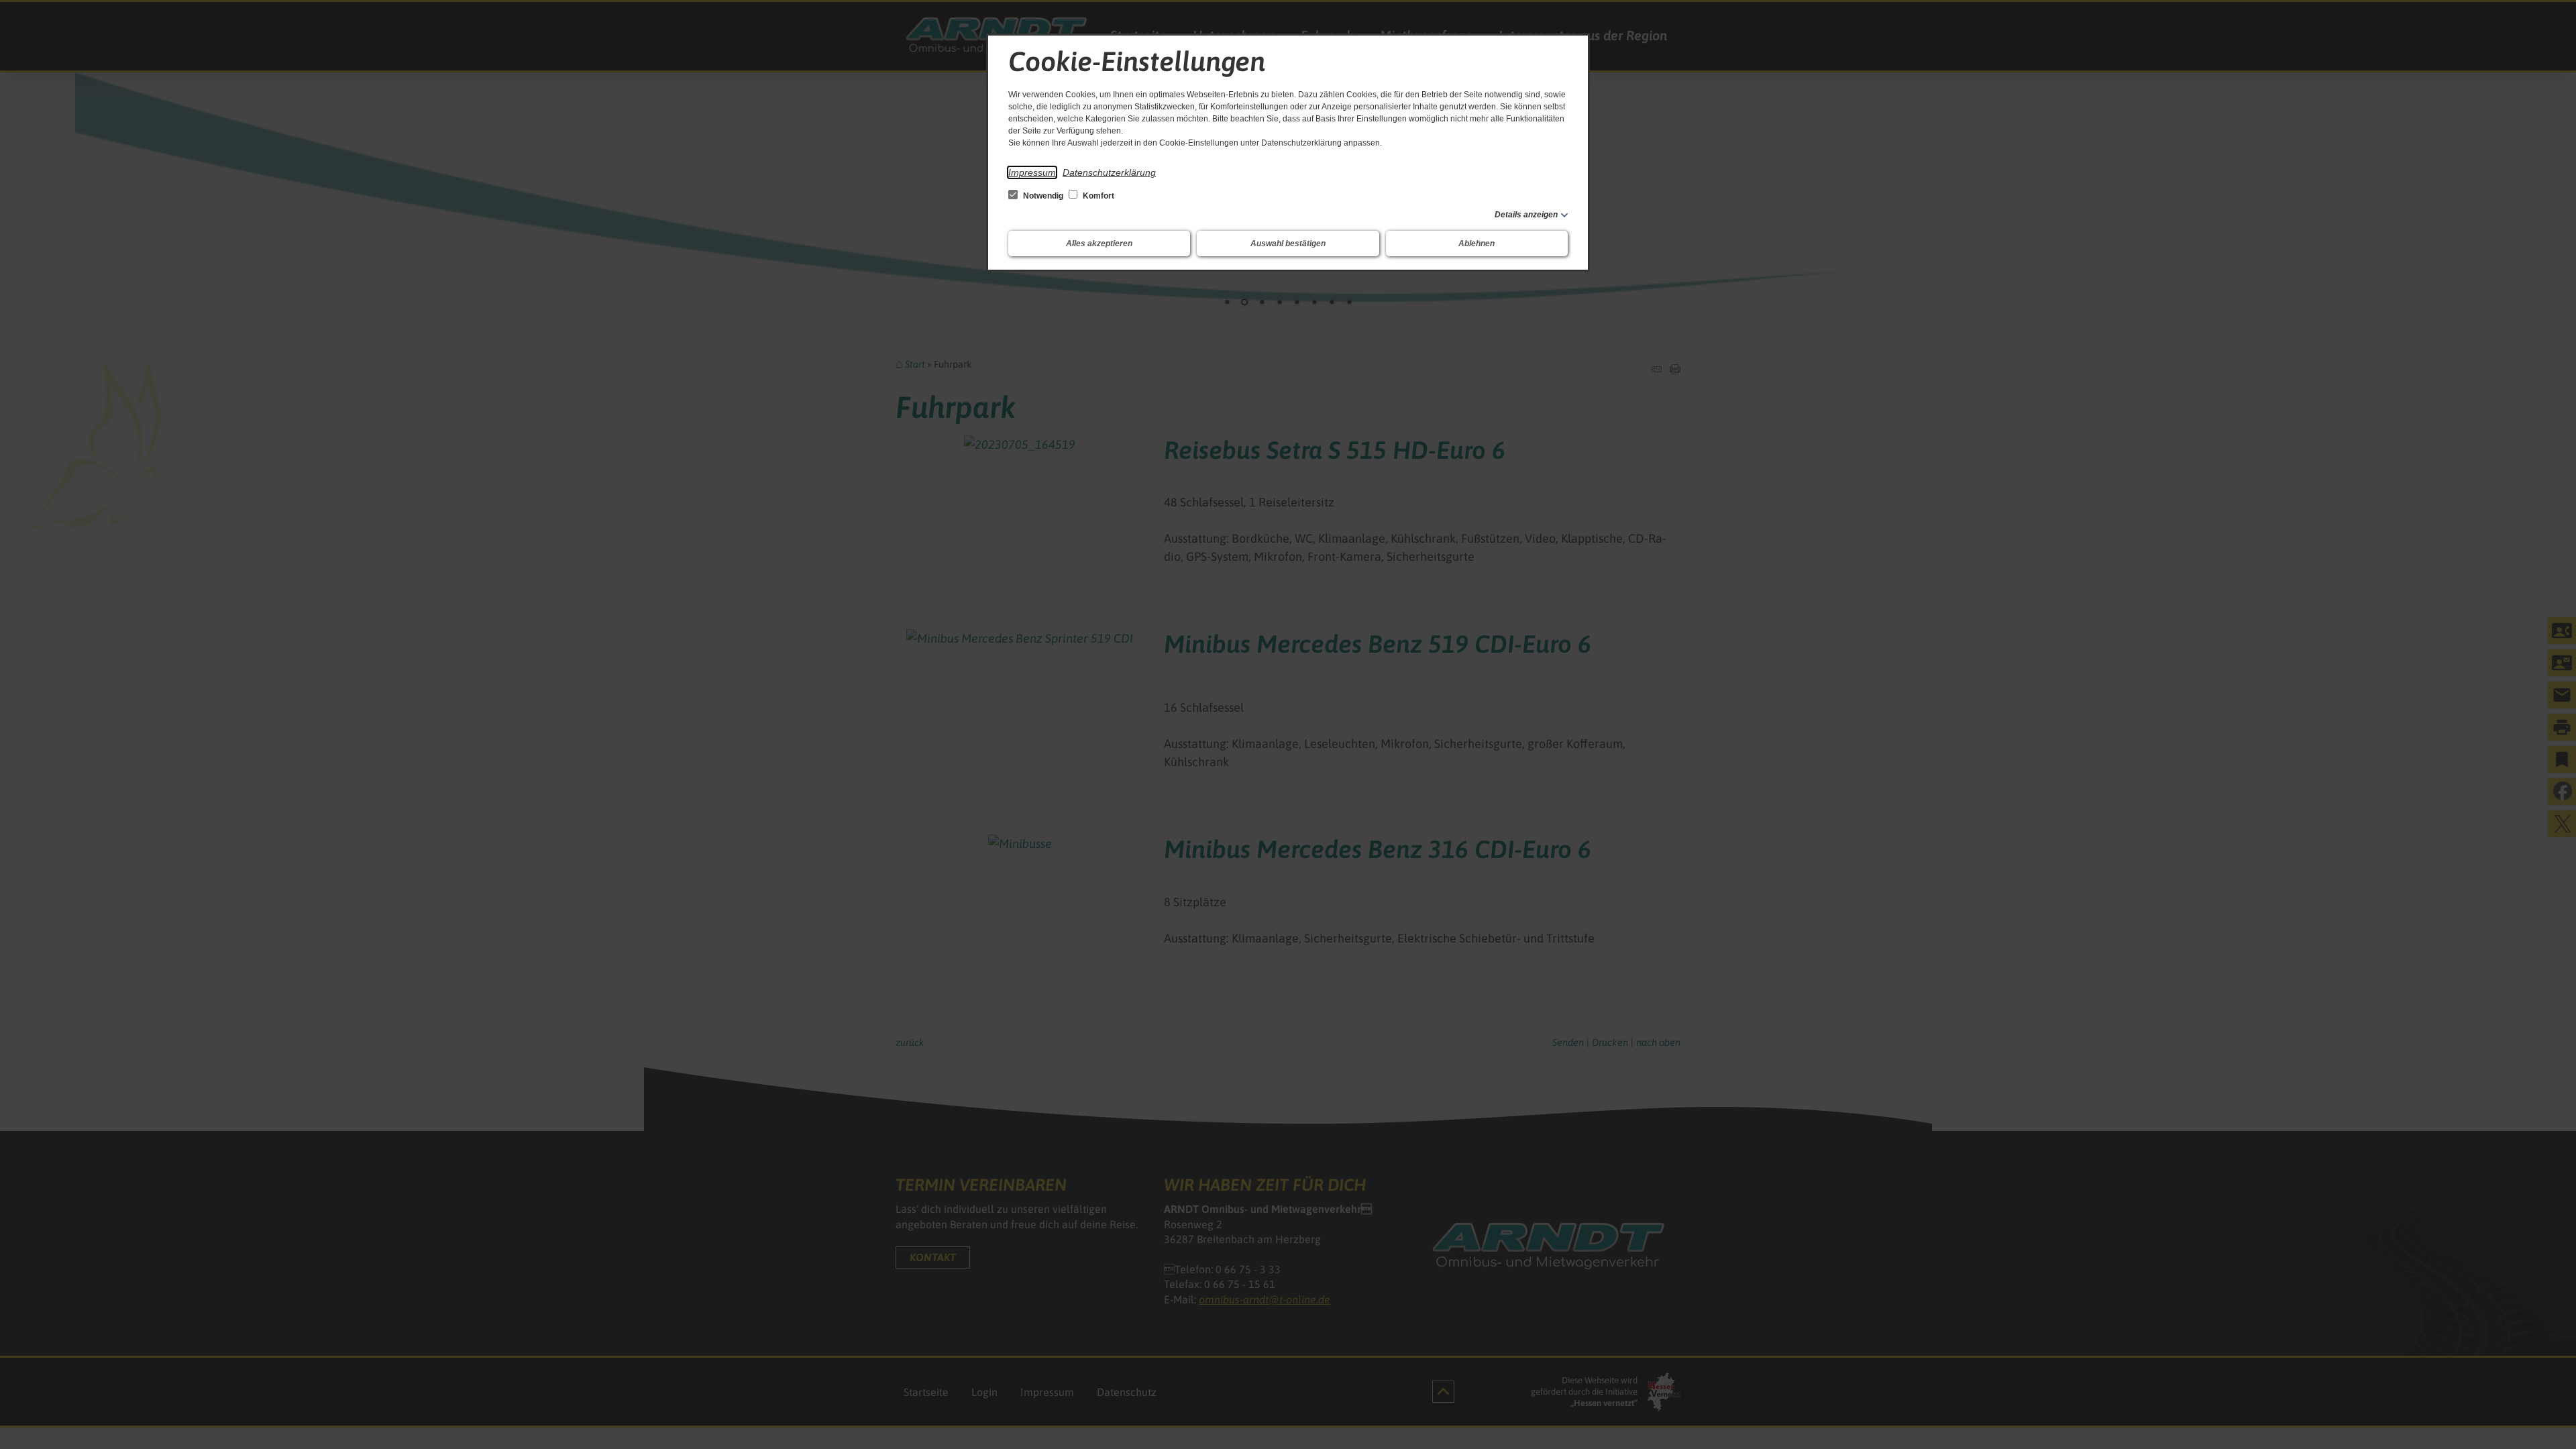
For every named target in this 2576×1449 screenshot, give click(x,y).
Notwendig (1043, 196)
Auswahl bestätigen (1288, 244)
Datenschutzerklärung (1109, 172)
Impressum (1032, 172)
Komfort (1097, 196)
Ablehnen (1477, 244)
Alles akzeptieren (1099, 244)
